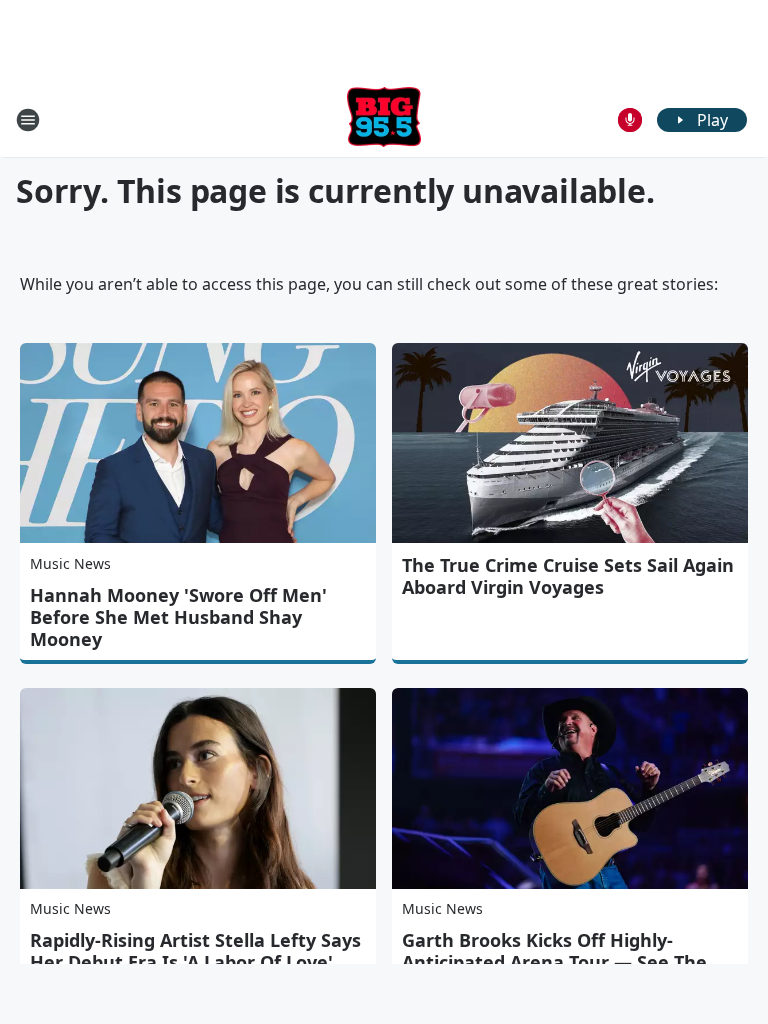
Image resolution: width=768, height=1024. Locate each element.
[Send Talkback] (630, 120)
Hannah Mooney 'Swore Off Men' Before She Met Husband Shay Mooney (178, 617)
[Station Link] (384, 119)
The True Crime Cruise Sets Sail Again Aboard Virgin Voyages (568, 576)
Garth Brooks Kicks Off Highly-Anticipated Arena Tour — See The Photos (554, 962)
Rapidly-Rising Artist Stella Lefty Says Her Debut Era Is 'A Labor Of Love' (195, 951)
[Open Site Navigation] (28, 120)
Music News (70, 563)
